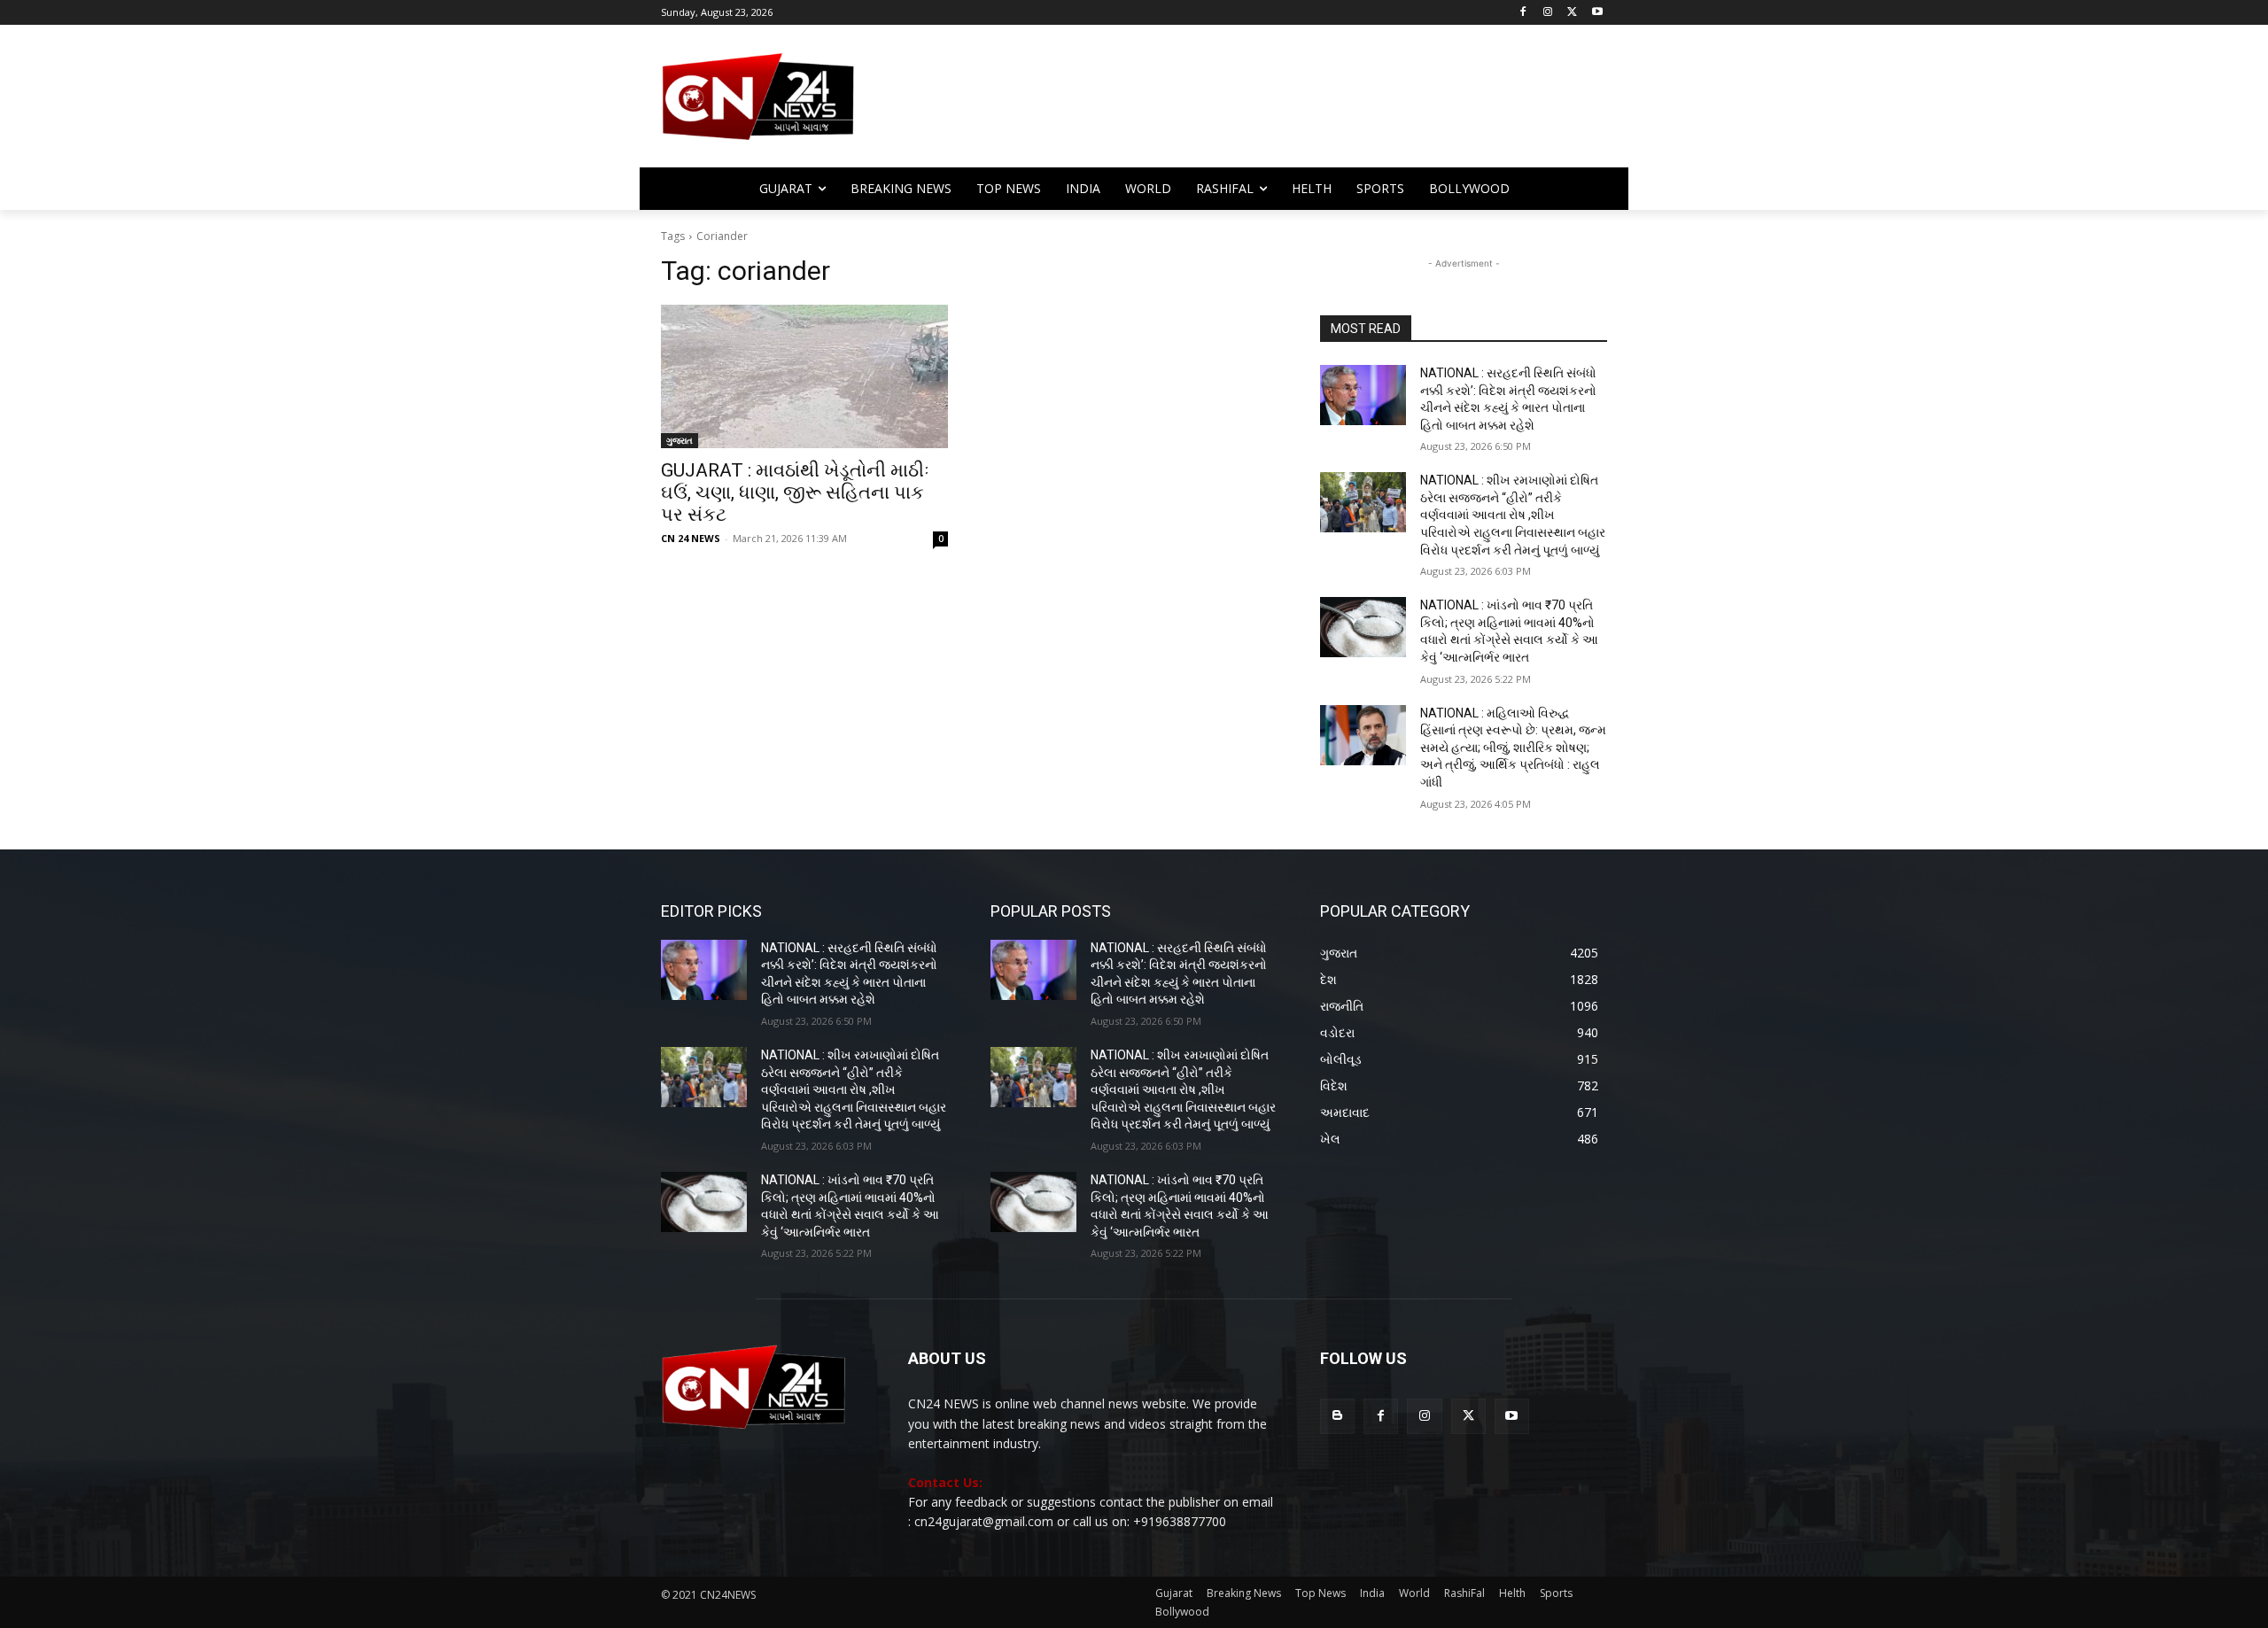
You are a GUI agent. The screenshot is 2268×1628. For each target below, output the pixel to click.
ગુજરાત (680, 440)
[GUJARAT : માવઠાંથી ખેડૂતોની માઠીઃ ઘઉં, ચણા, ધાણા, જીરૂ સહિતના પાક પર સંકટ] (804, 376)
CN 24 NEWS (691, 538)
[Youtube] (1597, 13)
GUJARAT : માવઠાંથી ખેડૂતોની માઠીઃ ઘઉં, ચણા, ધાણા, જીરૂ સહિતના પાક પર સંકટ (795, 492)
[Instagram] (1548, 13)
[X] (1572, 13)
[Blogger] (1337, 1416)
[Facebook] (1523, 13)
